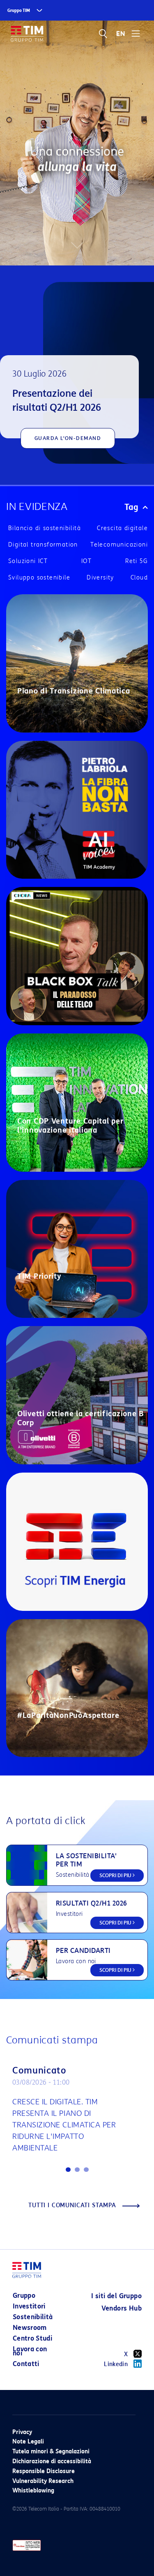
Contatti (26, 2364)
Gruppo (24, 2296)
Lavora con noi (30, 2351)
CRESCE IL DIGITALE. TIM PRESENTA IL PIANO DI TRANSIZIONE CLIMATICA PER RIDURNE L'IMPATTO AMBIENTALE (64, 2125)
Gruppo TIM (19, 10)
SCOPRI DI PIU (116, 1875)
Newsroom (30, 2328)
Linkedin (116, 2364)
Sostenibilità (33, 2317)
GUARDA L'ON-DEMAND (68, 438)
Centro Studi (32, 2338)
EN (121, 34)
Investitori (29, 2306)
